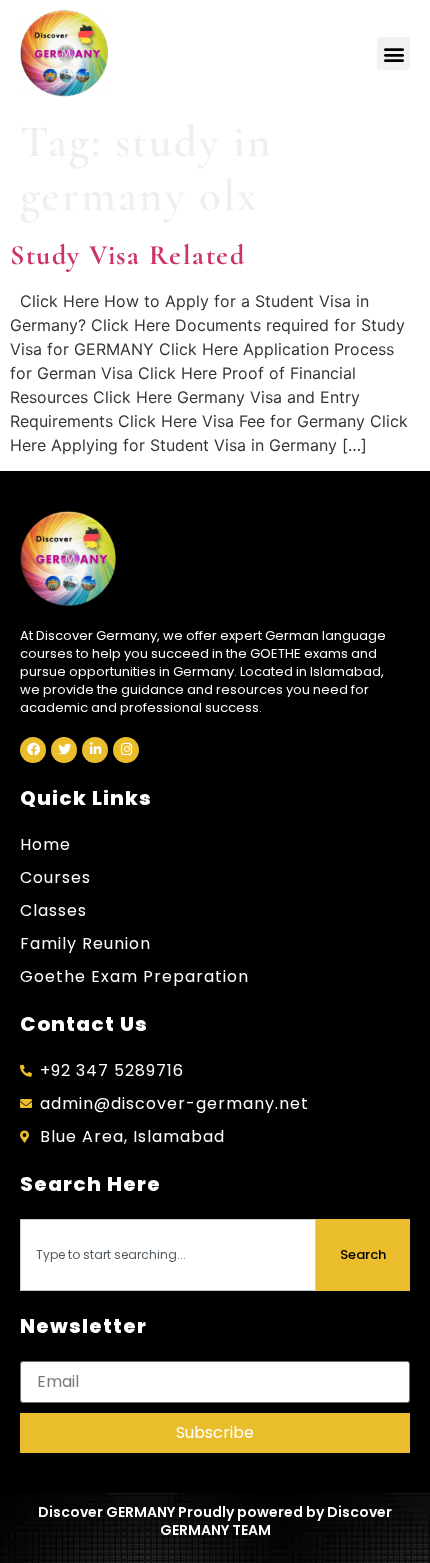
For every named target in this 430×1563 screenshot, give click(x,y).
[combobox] (168, 1255)
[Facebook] (33, 750)
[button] (393, 53)
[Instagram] (126, 750)
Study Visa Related (127, 255)
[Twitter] (64, 750)
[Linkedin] (95, 750)
